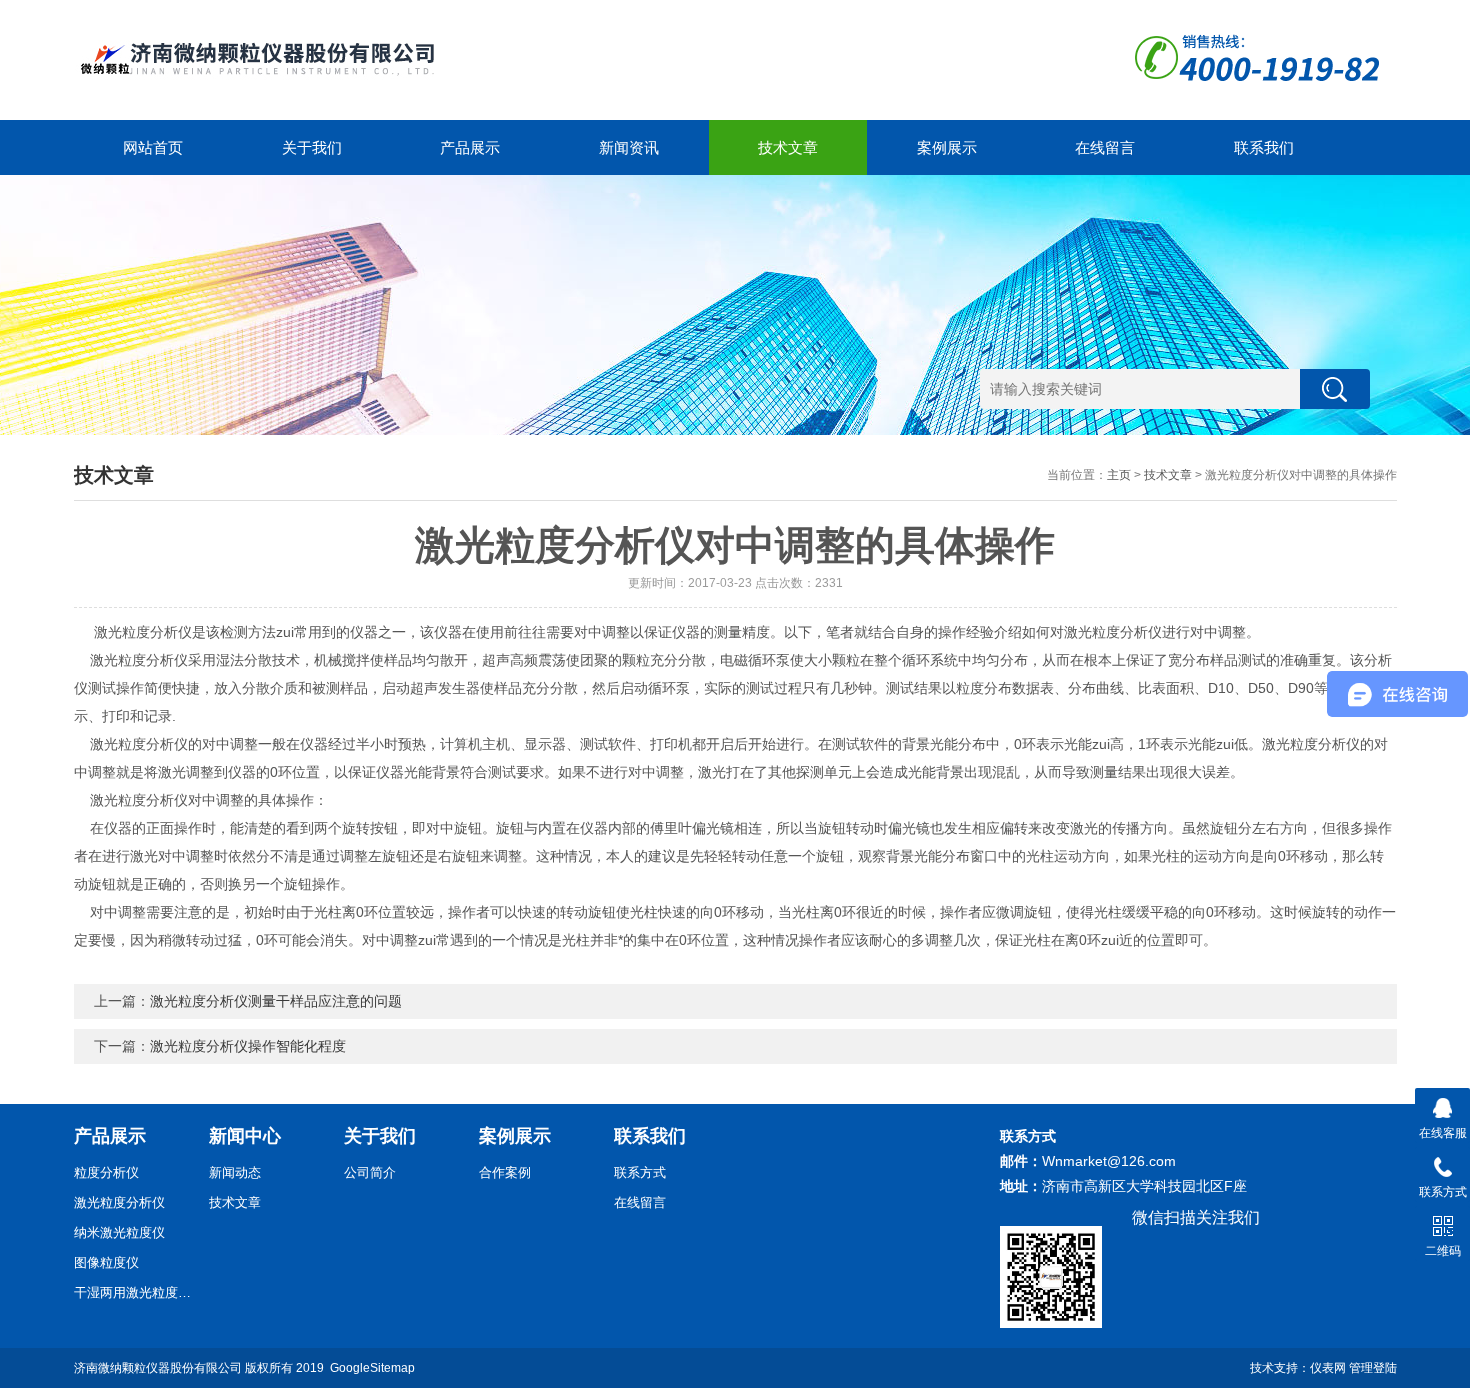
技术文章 (788, 147)
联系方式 (640, 1172)
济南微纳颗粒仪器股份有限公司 (158, 1368)
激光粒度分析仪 (119, 1202)
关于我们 (312, 147)
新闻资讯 (629, 147)
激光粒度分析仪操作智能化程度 (248, 1046)
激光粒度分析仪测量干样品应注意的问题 (276, 1001)
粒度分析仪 (106, 1172)
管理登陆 (1373, 1368)
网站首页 (153, 147)
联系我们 (1264, 147)
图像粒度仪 (106, 1262)
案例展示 (947, 147)
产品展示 (470, 147)
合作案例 (505, 1172)
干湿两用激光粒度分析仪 (134, 1292)
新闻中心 (245, 1136)
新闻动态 (235, 1172)
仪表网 (1328, 1368)
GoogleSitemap (372, 1368)
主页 (1119, 475)
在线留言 (1105, 147)
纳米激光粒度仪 (119, 1232)
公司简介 (370, 1172)
